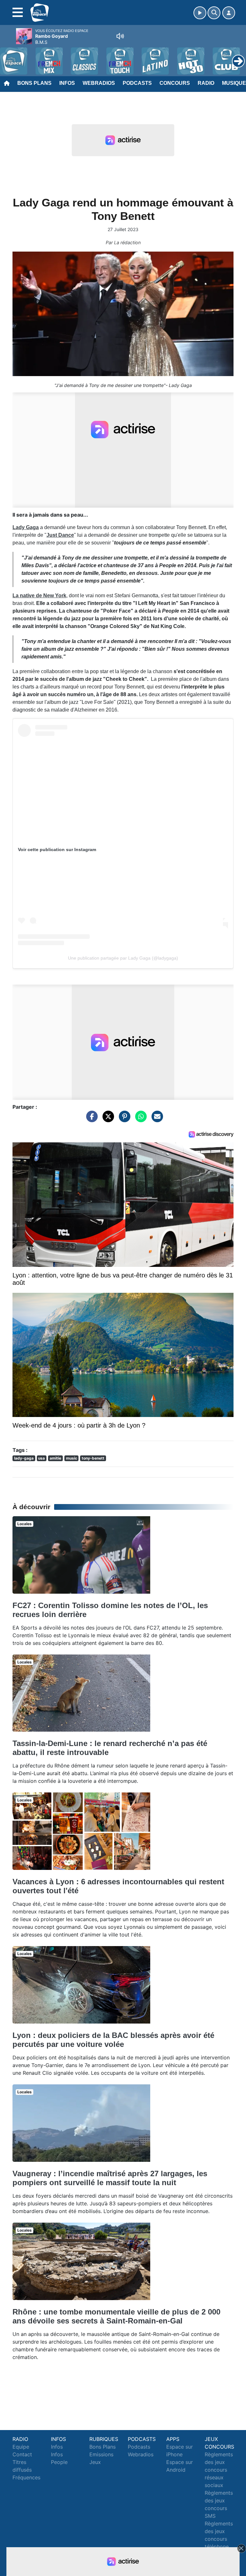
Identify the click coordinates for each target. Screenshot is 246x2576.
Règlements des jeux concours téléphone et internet (219, 2539)
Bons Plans (34, 83)
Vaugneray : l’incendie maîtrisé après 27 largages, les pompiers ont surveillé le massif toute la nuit (110, 2178)
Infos (67, 83)
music (72, 1458)
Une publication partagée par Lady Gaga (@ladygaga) (123, 958)
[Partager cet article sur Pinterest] (123, 1119)
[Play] (8, 56)
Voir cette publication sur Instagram (57, 849)
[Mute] (120, 36)
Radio (206, 83)
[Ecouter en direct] (200, 13)
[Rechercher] (214, 13)
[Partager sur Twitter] (107, 1119)
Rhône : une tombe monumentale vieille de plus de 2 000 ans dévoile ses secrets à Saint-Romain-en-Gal (116, 2316)
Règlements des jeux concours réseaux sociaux (219, 2470)
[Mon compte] (229, 13)
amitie (55, 1458)
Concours (175, 83)
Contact (22, 2454)
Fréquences (26, 2477)
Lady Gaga (26, 527)
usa (41, 1458)
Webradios (99, 83)
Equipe (21, 2447)
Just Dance (60, 535)
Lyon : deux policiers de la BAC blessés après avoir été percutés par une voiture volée (113, 2040)
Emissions (101, 2454)
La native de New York (39, 596)
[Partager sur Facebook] (90, 1119)
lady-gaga (24, 1458)
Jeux (95, 2462)
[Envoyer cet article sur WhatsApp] (139, 1119)
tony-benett (93, 1458)
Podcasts (137, 83)
